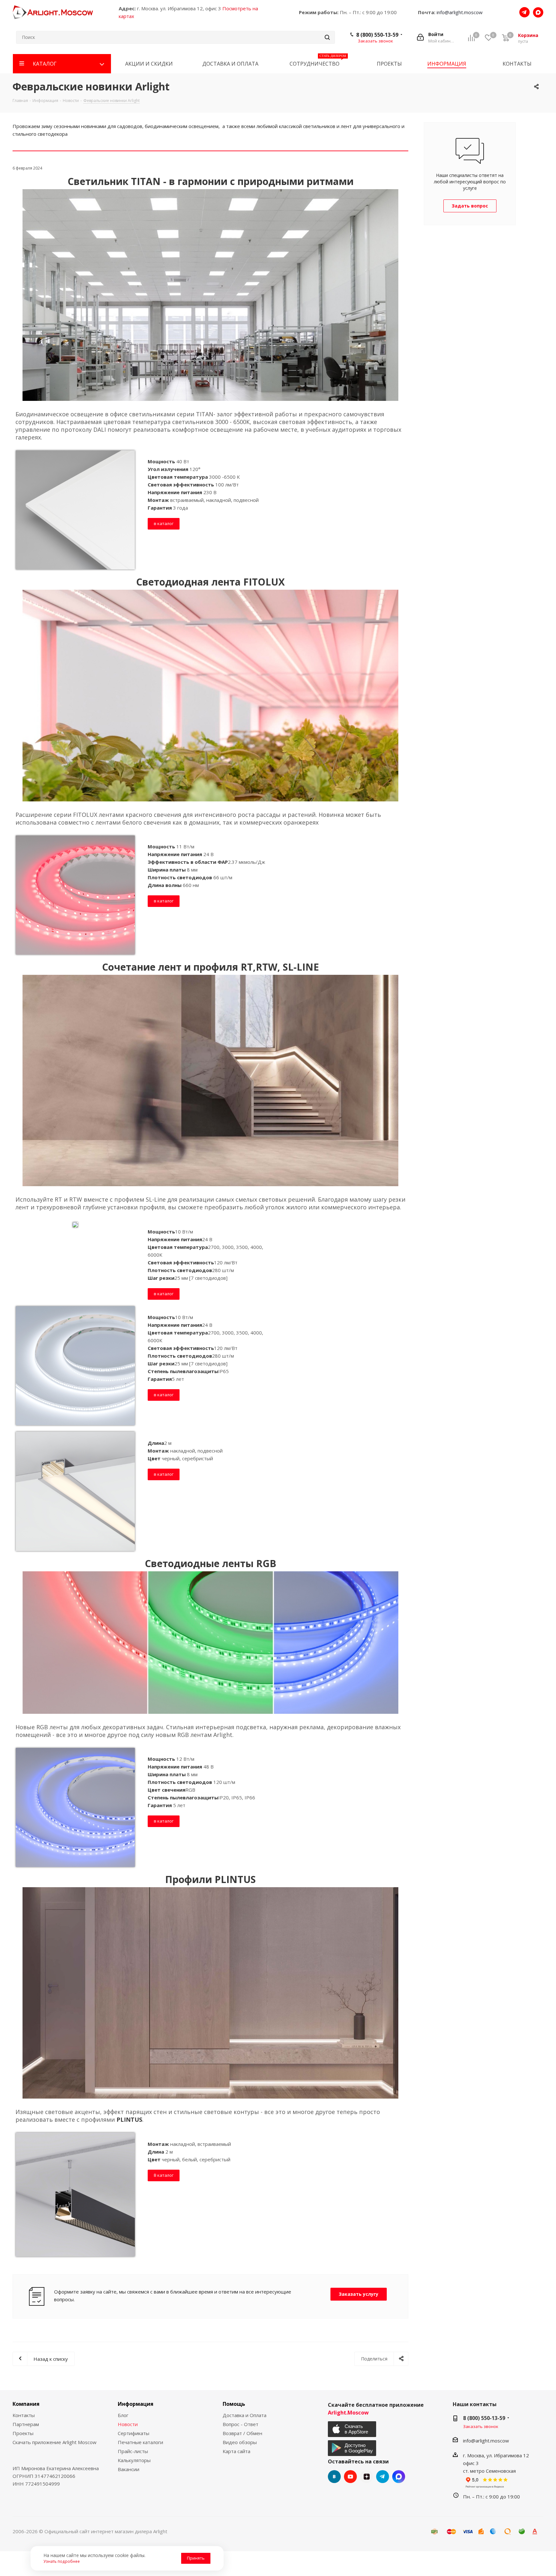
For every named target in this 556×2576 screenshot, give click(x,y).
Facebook (399, 2477)
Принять (196, 2558)
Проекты (23, 2433)
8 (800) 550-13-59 (377, 35)
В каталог (164, 2175)
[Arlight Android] (353, 2448)
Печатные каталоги (140, 2442)
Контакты (24, 2415)
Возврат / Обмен (242, 2433)
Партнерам (26, 2424)
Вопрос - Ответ (241, 2424)
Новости (128, 2424)
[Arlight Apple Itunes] (353, 2429)
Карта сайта (236, 2451)
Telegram (383, 2477)
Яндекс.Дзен (366, 2477)
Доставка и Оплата (245, 2415)
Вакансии (129, 2469)
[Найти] (327, 37)
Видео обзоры (240, 2442)
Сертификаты (134, 2433)
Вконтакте (334, 2477)
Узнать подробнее (62, 2561)
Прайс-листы (133, 2451)
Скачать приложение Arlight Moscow (55, 2442)
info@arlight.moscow (460, 12)
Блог (123, 2415)
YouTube (350, 2477)
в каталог (164, 523)
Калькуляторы (134, 2460)
